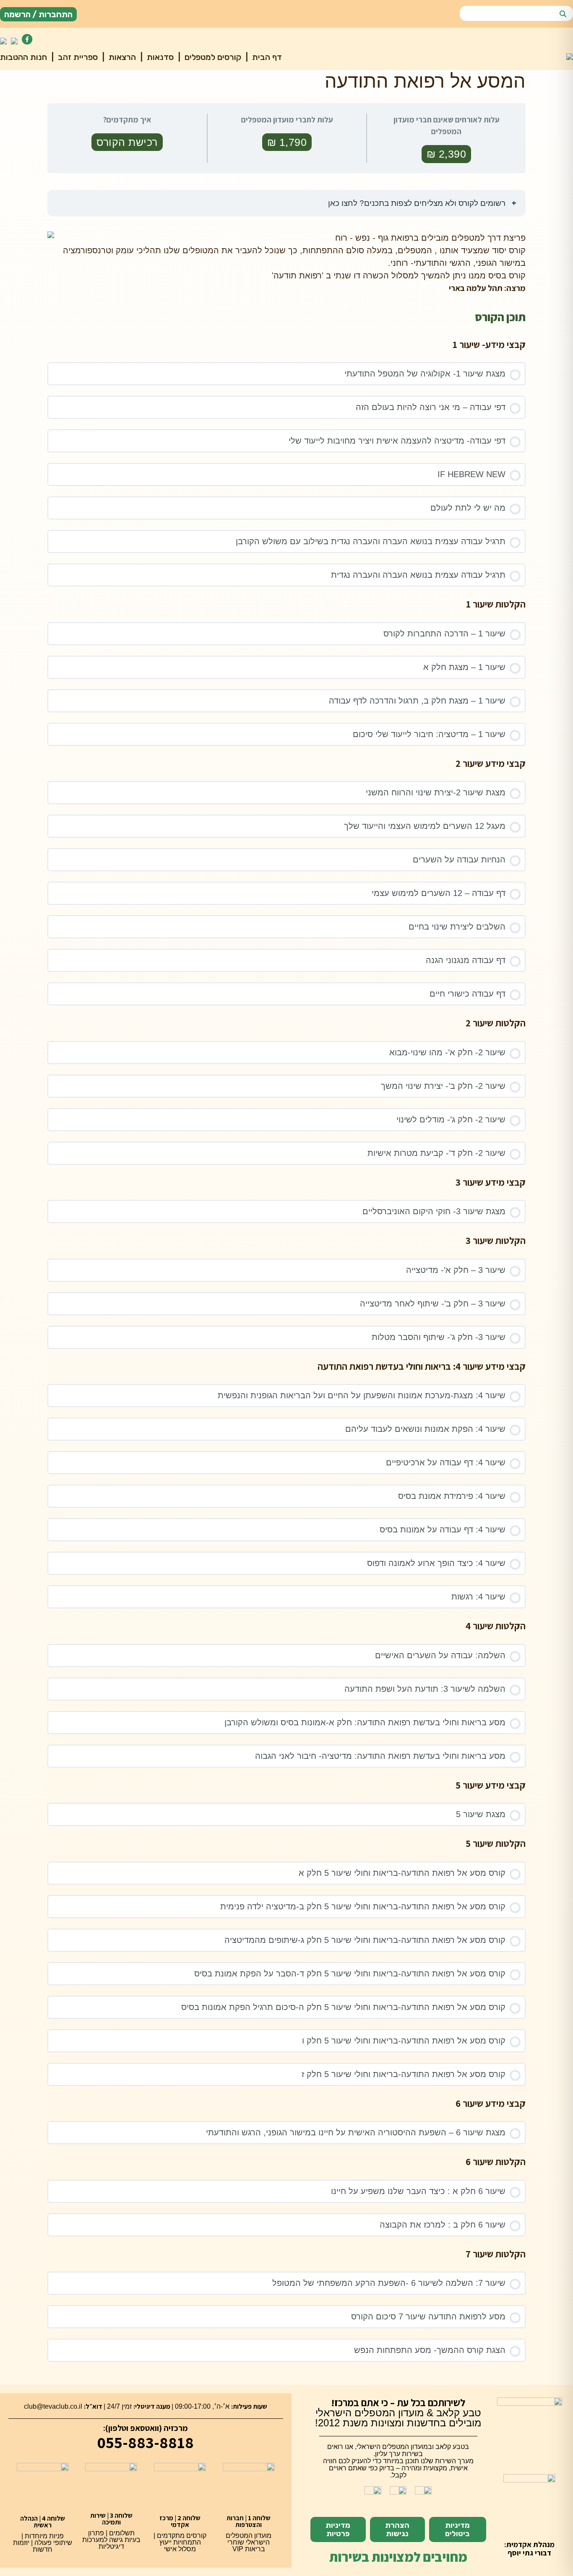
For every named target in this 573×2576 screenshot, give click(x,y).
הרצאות (121, 57)
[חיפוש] (563, 14)
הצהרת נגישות (397, 2529)
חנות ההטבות (23, 57)
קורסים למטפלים (212, 57)
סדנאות (159, 57)
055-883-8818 (146, 2442)
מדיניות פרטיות (338, 2529)
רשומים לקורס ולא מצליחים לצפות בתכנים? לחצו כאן (418, 203)
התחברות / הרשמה (38, 14)
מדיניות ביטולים (457, 2529)
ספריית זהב (77, 57)
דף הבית (266, 57)
